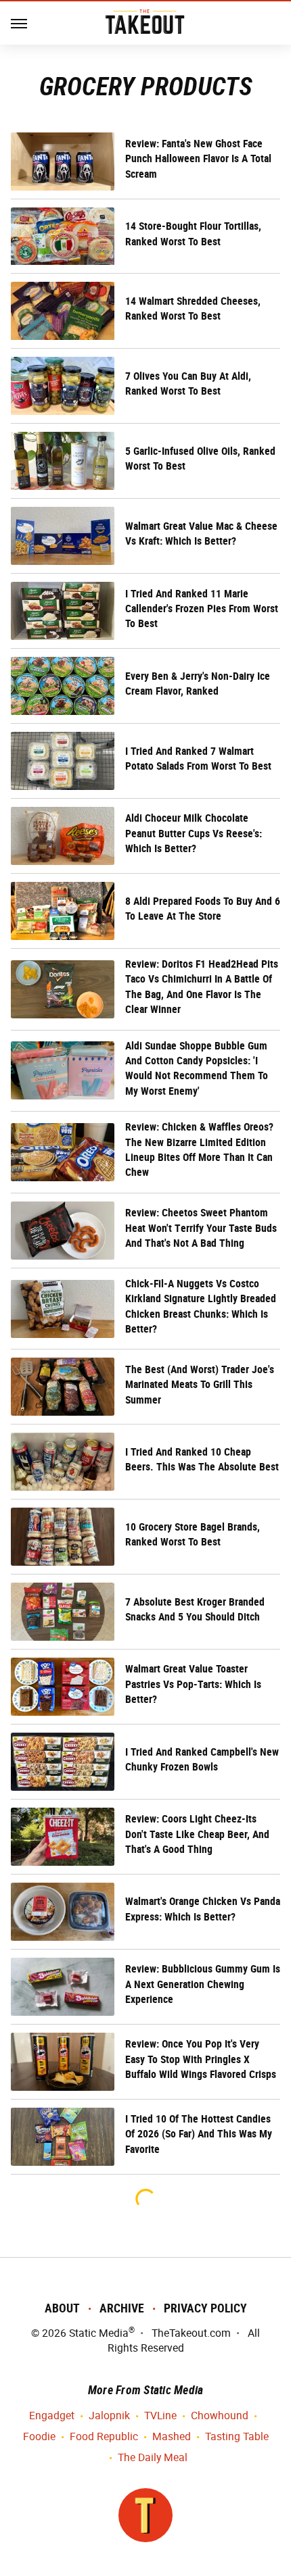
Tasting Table (237, 2436)
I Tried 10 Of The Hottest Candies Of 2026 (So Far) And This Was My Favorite (199, 2134)
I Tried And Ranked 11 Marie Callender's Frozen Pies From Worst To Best (202, 609)
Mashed (172, 2436)
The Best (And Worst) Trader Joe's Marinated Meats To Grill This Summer (200, 1385)
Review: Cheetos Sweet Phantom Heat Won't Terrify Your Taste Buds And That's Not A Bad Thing (201, 1228)
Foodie (39, 2436)
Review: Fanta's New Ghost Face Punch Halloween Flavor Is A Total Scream (198, 159)
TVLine (160, 2416)
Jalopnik (109, 2416)
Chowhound (220, 2416)
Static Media (99, 2333)
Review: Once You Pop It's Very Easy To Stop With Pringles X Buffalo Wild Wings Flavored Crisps (201, 2059)
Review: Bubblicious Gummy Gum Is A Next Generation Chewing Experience (203, 1984)
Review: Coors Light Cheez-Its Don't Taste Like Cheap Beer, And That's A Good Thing (197, 1834)
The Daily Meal (153, 2457)
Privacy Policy (205, 2308)
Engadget (52, 2416)
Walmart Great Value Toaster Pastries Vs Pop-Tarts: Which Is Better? (193, 1684)
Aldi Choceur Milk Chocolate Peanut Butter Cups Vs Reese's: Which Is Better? (194, 833)
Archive (122, 2308)
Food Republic (104, 2436)
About (62, 2308)
